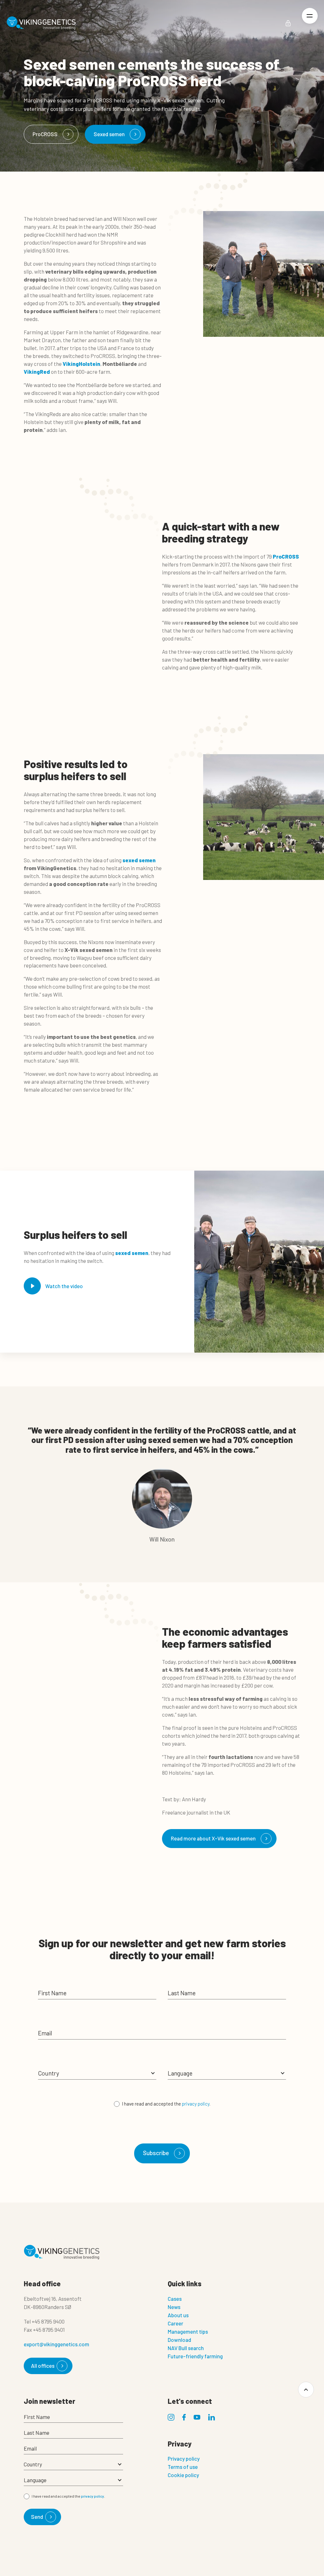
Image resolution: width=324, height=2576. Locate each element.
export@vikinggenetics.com (56, 2344)
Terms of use (183, 2467)
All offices (43, 2366)
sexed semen (139, 860)
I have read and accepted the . (166, 2104)
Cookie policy (183, 2475)
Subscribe (156, 2153)
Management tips (188, 2331)
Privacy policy (184, 2458)
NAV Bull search (186, 2348)
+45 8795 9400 (48, 2321)
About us (178, 2315)
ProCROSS (45, 134)
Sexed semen (109, 134)
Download (179, 2340)
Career (175, 2323)
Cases (175, 2299)
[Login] (288, 23)
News (174, 2307)
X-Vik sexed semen (180, 100)
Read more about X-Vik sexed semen (213, 1838)
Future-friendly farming (195, 2356)
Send (37, 2517)
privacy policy (196, 2104)
